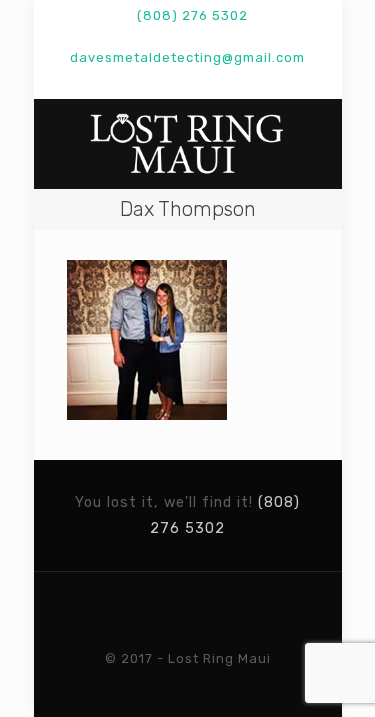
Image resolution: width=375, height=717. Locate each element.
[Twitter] (161, 83)
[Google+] (135, 83)
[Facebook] (109, 83)
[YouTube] (187, 83)
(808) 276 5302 (192, 15)
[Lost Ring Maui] (188, 144)
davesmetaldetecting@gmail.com (187, 57)
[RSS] (239, 83)
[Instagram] (213, 83)
